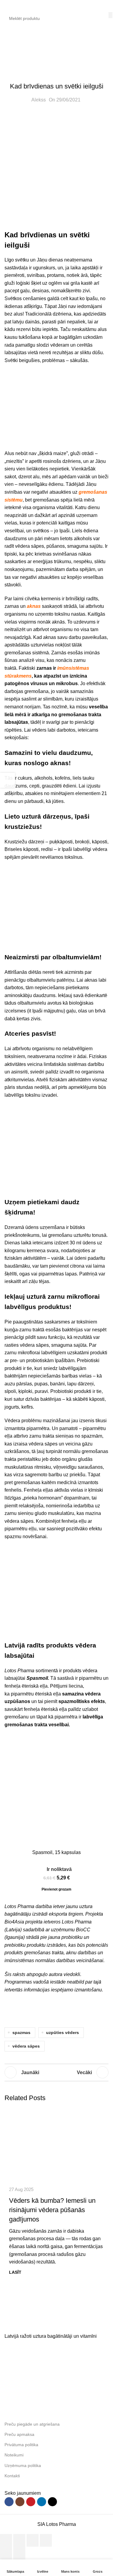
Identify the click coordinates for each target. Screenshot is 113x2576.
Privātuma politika (21, 2445)
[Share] (19, 2540)
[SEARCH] (110, 15)
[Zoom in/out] (46, 2540)
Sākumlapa (17, 49)
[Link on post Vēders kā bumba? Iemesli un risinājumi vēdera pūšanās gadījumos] (56, 2144)
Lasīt (15, 2272)
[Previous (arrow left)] (6, 2553)
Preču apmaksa (19, 2434)
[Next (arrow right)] (19, 2553)
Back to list (57, 2072)
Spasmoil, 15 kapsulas (56, 1852)
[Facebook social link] (9, 2502)
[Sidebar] (8, 780)
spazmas (21, 2032)
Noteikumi (14, 2455)
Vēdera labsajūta (54, 49)
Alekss (39, 100)
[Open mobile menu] (7, 6)
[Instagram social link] (20, 2502)
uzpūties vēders (63, 2032)
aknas (34, 606)
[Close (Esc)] (6, 2540)
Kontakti (12, 2476)
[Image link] (50, 2323)
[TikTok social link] (52, 2502)
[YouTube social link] (31, 2502)
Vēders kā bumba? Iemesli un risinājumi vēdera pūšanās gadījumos (52, 2210)
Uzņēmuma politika (23, 2465)
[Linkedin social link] (42, 2502)
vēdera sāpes (26, 2046)
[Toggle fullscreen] (33, 2540)
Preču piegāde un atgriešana (32, 2424)
